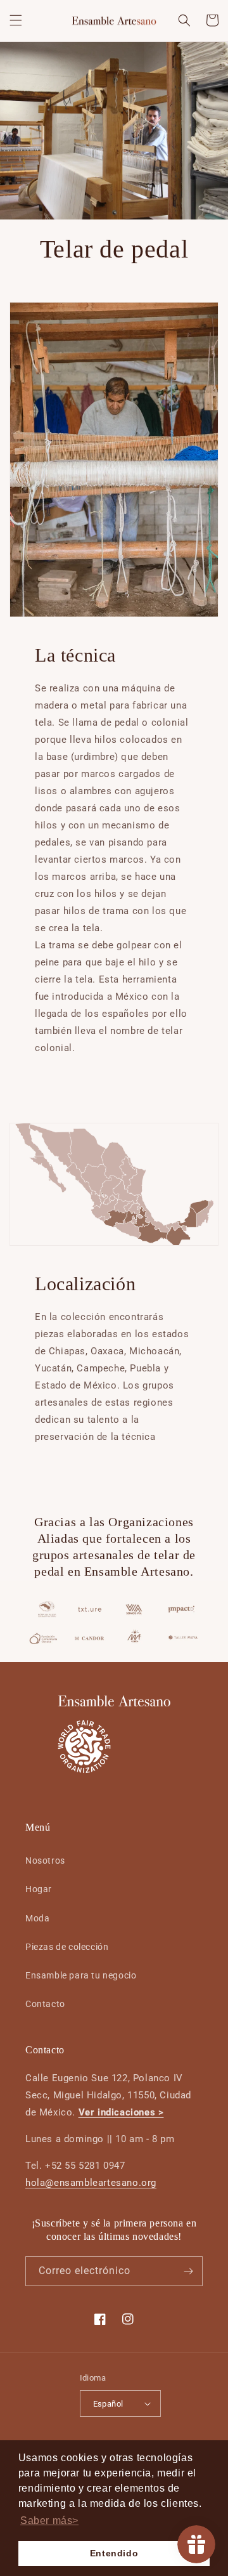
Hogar (39, 1889)
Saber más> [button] (49, 2520)
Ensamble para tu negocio (81, 1975)
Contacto (45, 2004)
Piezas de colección (67, 1947)
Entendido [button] (114, 2553)
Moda (37, 1918)
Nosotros (45, 1860)
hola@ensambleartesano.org (91, 2183)
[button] (16, 20)
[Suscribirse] (188, 2271)
